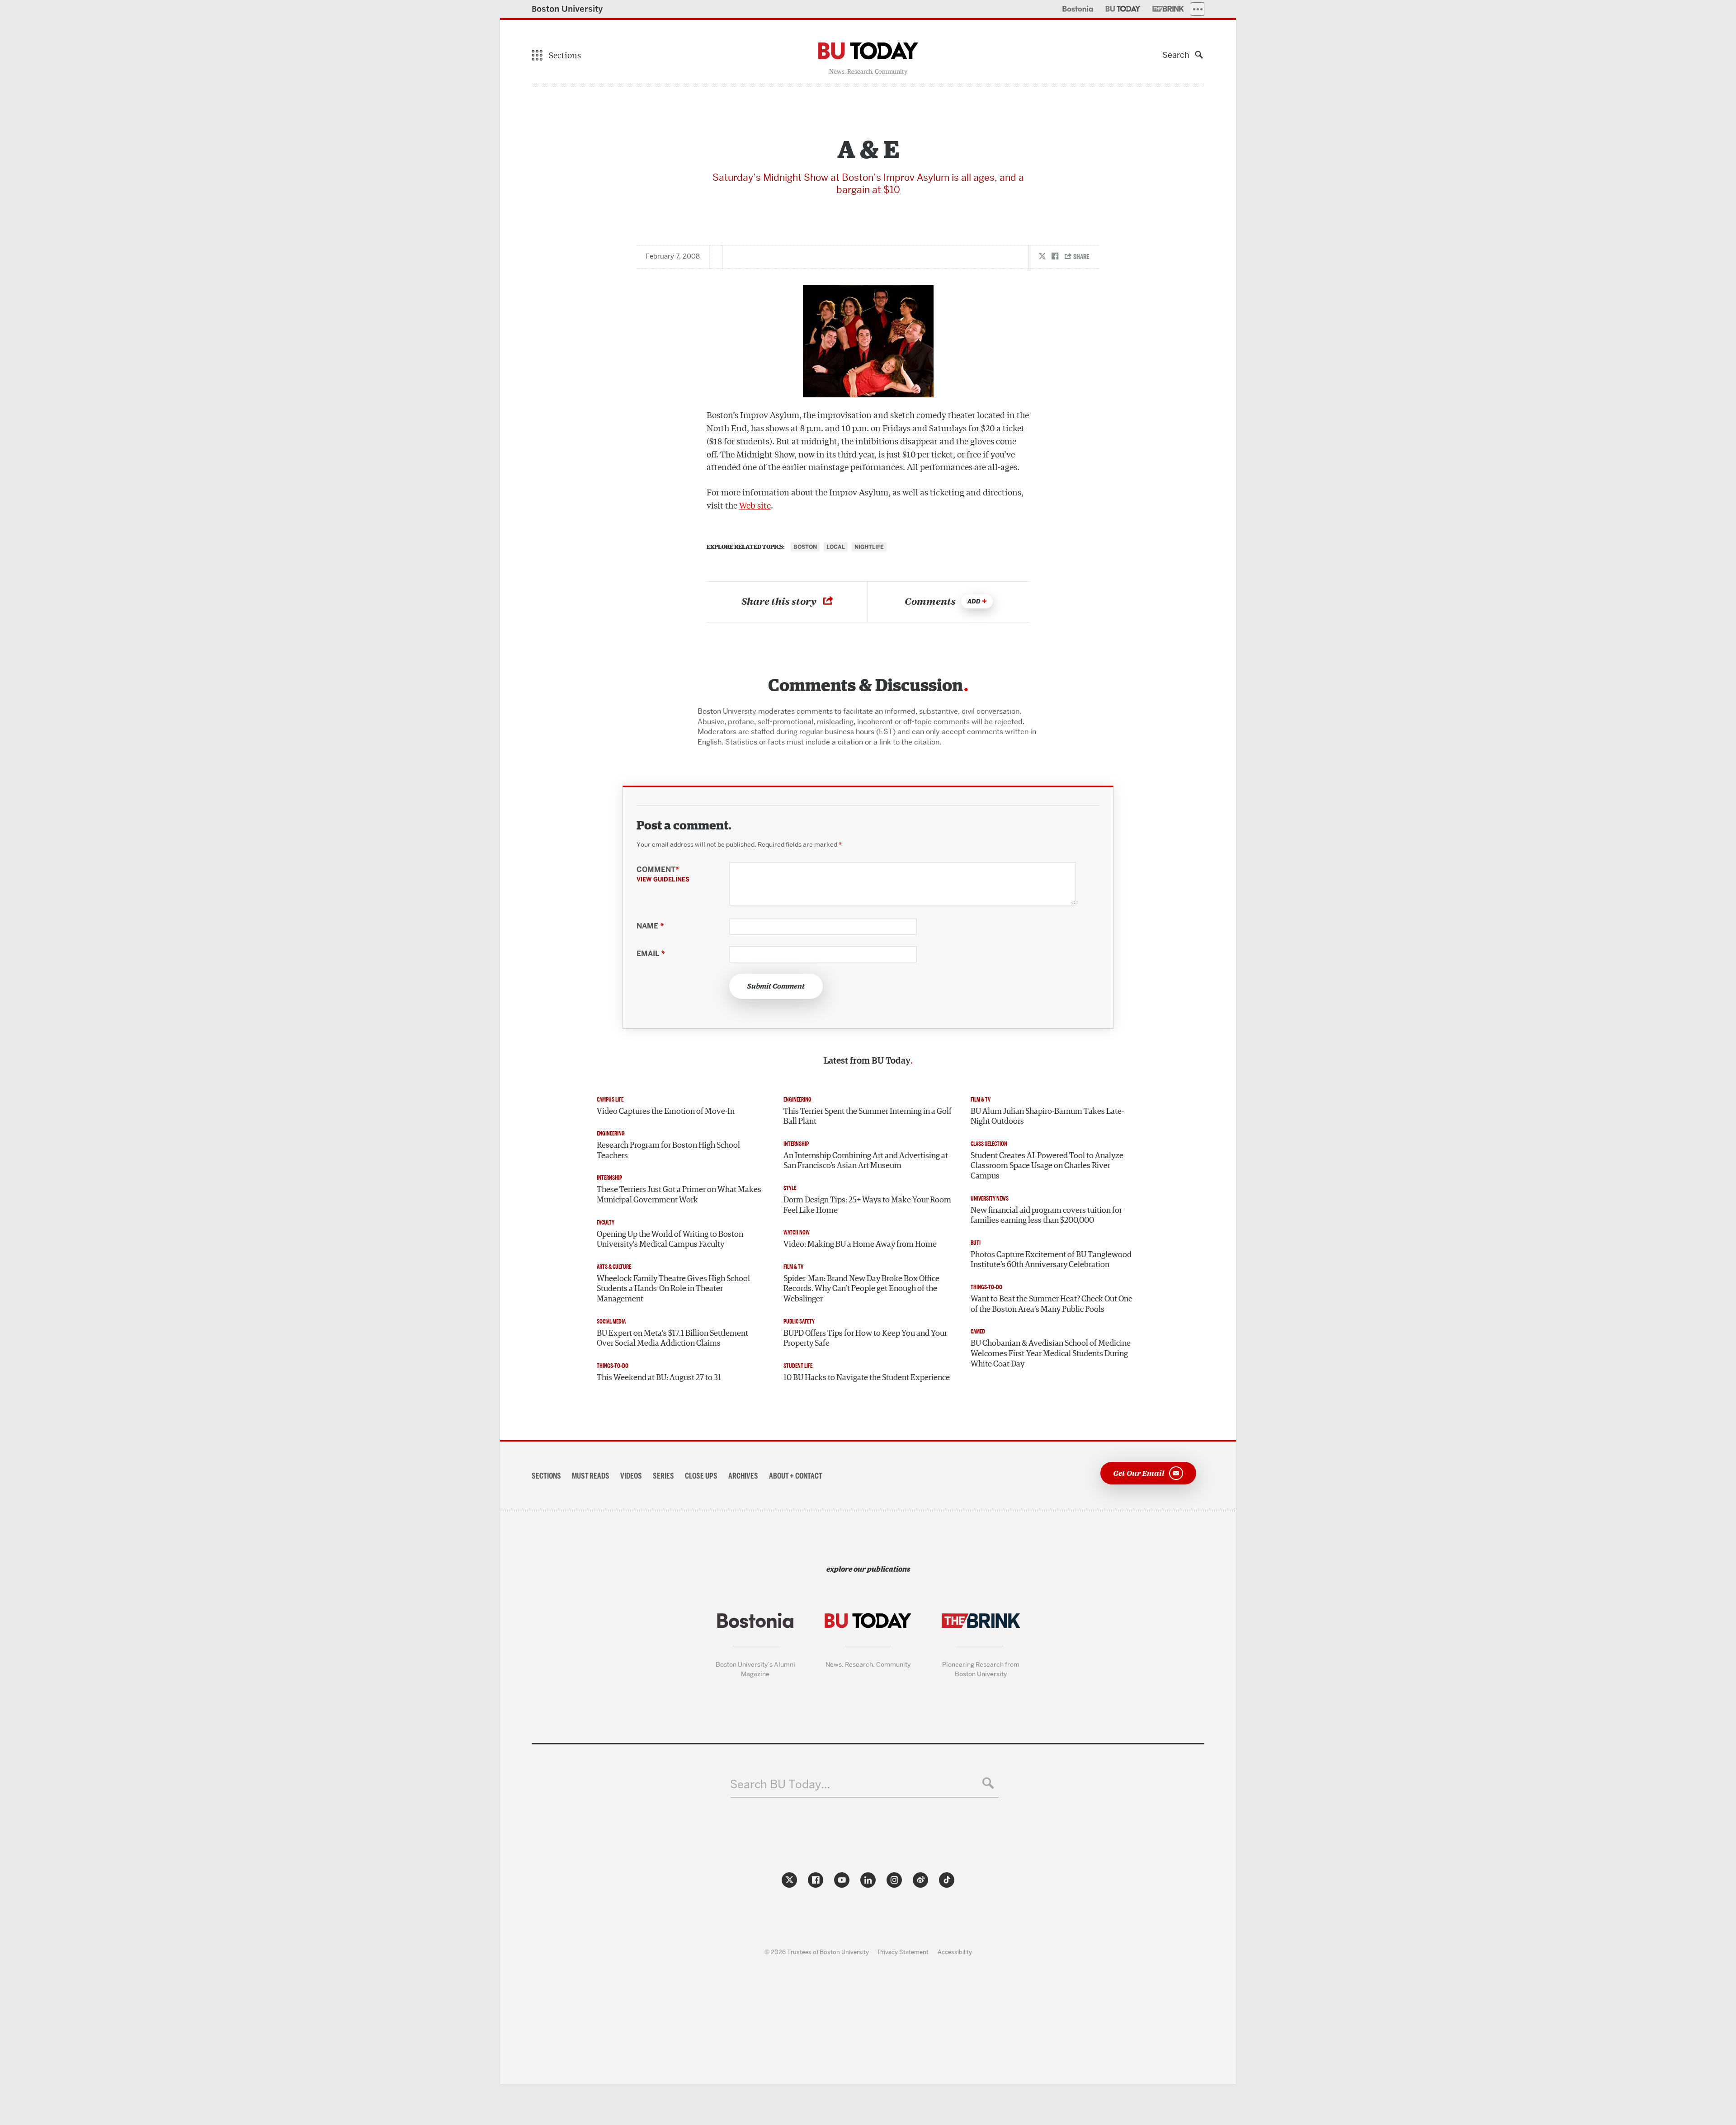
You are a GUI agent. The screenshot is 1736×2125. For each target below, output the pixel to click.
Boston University (567, 9)
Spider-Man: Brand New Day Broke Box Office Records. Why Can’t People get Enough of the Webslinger (861, 1289)
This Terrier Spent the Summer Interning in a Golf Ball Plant (868, 1117)
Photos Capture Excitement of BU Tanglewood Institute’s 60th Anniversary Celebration (1051, 1260)
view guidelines (663, 879)
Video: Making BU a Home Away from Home (860, 1244)
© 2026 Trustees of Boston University (817, 1952)
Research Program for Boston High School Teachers (668, 1151)
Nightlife (869, 547)
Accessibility (955, 1952)
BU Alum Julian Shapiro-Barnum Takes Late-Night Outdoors (1047, 1117)
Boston (805, 547)
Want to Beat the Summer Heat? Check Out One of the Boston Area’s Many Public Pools (1052, 1304)
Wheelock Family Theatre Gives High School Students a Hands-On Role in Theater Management (673, 1289)
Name (650, 926)
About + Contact (796, 1476)
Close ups (701, 1476)
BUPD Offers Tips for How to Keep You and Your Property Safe (865, 1339)
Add (974, 601)
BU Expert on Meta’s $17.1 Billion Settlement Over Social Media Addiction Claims (672, 1339)
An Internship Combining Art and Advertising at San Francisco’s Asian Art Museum (866, 1161)
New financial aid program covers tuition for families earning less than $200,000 (1046, 1216)
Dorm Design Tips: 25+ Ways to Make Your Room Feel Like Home (867, 1205)
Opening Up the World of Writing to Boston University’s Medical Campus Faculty (670, 1240)
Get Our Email (1139, 1472)
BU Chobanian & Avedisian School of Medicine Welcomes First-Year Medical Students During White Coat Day (1051, 1354)
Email (651, 954)
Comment (663, 874)
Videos (631, 1476)
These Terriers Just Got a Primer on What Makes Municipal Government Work (679, 1195)
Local (836, 547)
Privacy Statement (903, 1952)
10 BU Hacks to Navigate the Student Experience (867, 1378)
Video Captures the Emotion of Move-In (666, 1112)
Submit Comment (776, 986)
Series (663, 1476)
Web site (755, 505)
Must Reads (591, 1476)
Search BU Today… (780, 1784)
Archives (743, 1476)
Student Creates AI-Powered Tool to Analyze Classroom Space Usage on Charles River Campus (1047, 1166)
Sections (546, 1476)
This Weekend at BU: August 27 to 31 (659, 1378)
